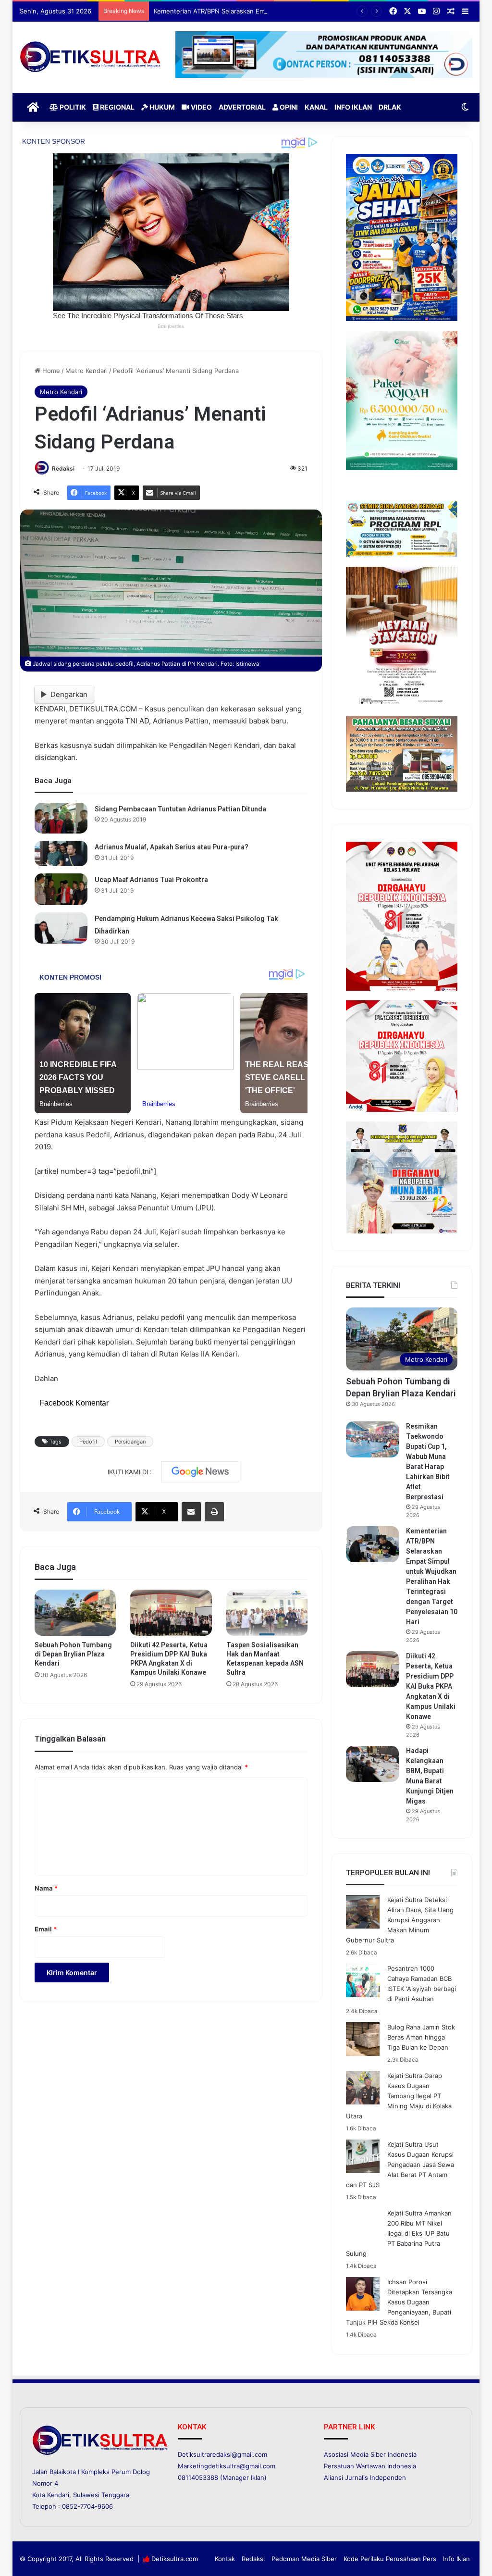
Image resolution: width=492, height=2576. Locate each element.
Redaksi (63, 468)
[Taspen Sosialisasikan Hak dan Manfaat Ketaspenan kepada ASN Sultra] (267, 1613)
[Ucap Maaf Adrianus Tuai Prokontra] (61, 889)
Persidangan (130, 1442)
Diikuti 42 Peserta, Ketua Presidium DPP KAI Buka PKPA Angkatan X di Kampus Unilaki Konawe (431, 1686)
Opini (288, 107)
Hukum (161, 107)
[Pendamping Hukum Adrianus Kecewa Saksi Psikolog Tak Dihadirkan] (61, 928)
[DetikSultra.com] (90, 57)
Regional (117, 107)
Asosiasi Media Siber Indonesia (370, 2454)
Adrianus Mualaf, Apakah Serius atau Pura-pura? (172, 847)
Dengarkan (69, 694)
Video (201, 107)
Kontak (225, 2559)
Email (46, 1929)
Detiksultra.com (175, 2559)
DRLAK (390, 107)
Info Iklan (353, 107)
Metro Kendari (86, 371)
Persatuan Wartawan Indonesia (370, 2466)
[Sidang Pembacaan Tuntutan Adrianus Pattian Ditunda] (61, 818)
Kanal (316, 107)
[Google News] (200, 1472)
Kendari (58, 2495)
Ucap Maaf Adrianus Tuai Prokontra (151, 880)
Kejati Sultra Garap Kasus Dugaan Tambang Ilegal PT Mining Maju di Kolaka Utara (399, 2096)
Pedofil (88, 1442)
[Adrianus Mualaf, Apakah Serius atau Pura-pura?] (61, 853)
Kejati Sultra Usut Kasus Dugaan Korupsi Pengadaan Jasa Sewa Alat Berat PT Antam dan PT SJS (400, 2165)
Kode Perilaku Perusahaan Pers (390, 2559)
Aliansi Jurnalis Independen (365, 2477)
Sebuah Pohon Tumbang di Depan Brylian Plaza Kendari (73, 1654)
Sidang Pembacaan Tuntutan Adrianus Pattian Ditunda (180, 809)
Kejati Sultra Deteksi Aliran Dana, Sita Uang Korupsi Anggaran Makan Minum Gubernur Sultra (400, 1920)
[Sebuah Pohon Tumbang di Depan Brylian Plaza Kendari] (75, 1613)
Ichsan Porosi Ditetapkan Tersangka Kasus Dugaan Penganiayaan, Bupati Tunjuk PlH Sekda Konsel (399, 2302)
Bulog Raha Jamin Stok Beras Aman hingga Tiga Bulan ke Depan (421, 2037)
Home (50, 371)
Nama (46, 1888)
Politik (72, 107)
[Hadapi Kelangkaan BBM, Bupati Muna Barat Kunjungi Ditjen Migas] (372, 1764)
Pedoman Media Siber (304, 2559)
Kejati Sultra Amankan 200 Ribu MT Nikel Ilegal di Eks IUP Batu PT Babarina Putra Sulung (399, 2233)
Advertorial (242, 107)
